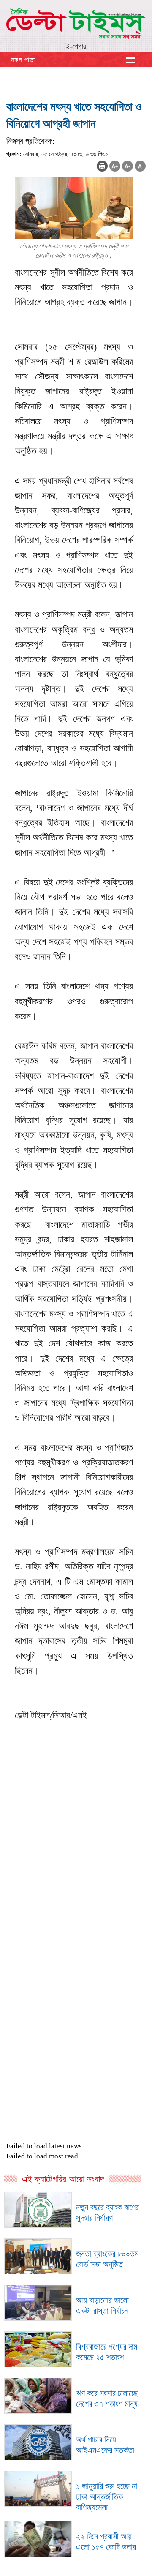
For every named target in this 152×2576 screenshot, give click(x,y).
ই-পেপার (76, 46)
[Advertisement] (76, 1892)
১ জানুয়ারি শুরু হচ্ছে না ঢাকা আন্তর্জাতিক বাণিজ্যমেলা (107, 2497)
